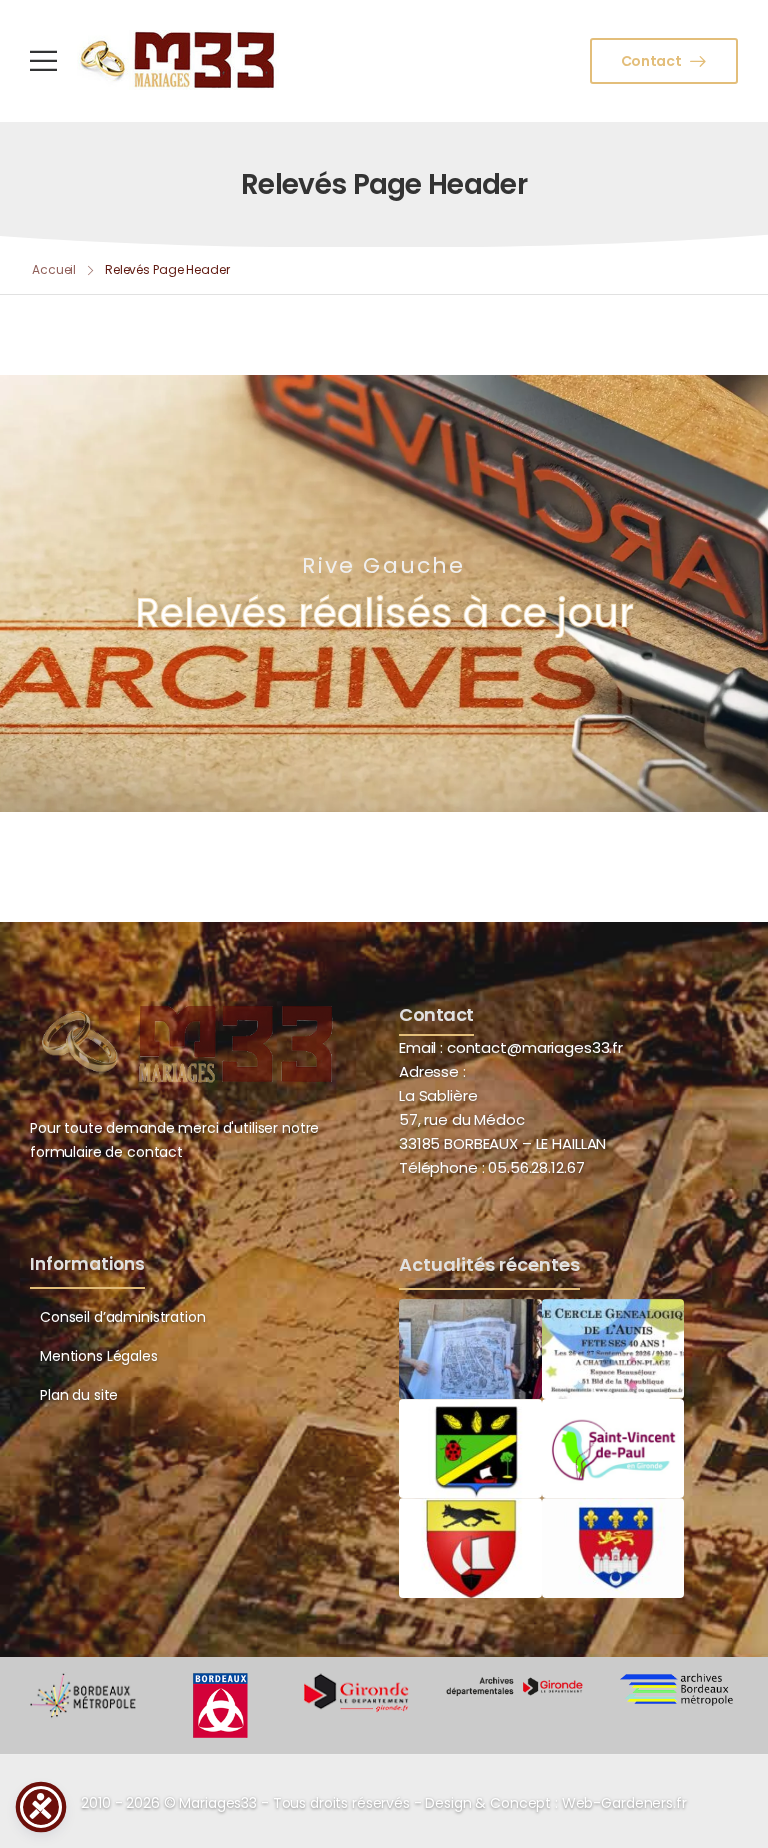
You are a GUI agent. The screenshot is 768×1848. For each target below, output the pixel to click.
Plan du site (79, 1395)
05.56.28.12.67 (534, 1167)
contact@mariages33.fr (535, 1047)
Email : (421, 1047)
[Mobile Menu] (43, 60)
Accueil (54, 269)
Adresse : (432, 1071)
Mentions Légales (99, 1356)
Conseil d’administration (123, 1317)
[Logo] (178, 60)
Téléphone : (491, 1167)
